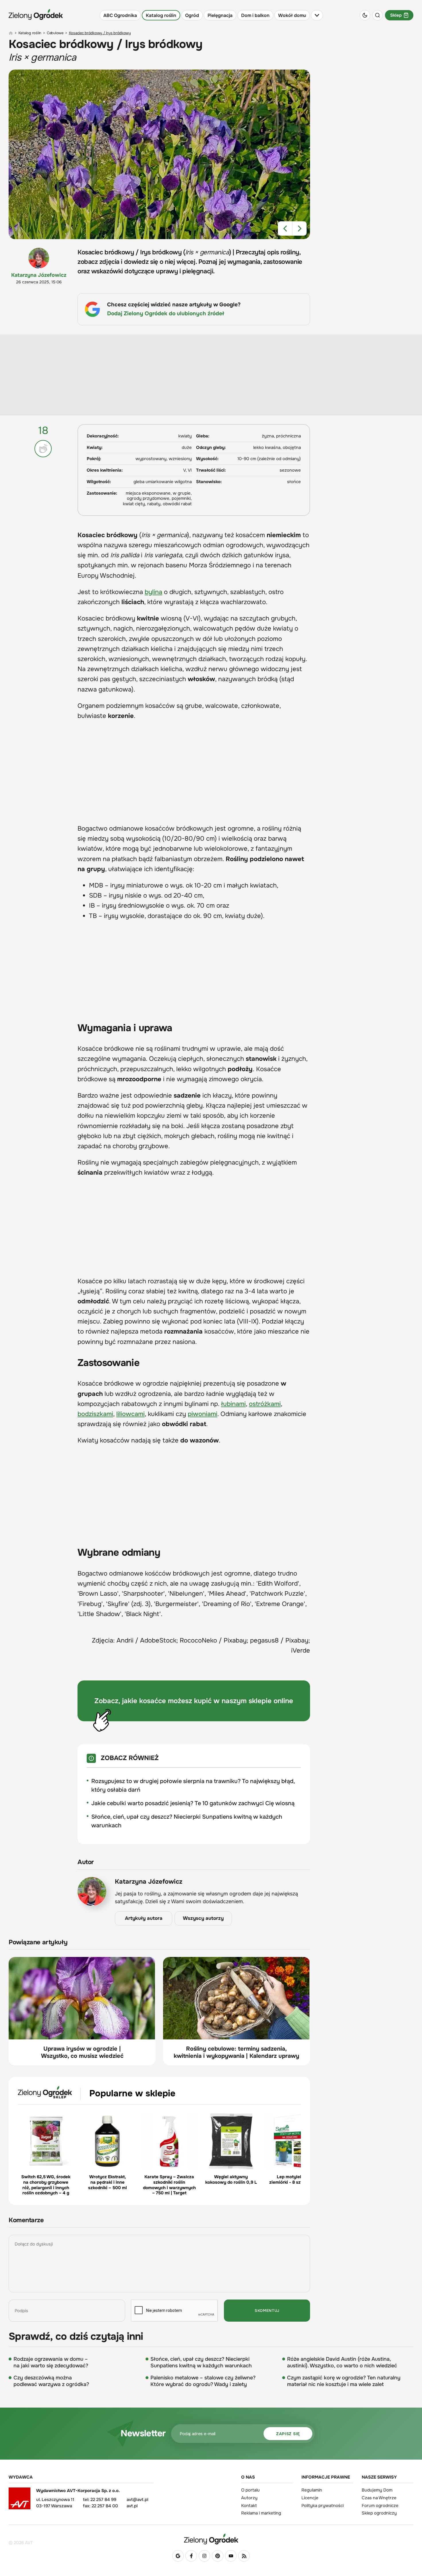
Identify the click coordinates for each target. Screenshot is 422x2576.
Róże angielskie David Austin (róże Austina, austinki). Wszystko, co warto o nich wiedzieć (342, 2362)
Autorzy (249, 2498)
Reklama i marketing (261, 2513)
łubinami (233, 1404)
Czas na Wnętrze (379, 2498)
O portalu (250, 2490)
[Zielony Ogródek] (211, 2539)
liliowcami (130, 1414)
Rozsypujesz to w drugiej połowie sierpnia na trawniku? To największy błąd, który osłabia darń (193, 1785)
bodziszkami (95, 1414)
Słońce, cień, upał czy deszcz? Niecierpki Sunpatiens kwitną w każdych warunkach (187, 1821)
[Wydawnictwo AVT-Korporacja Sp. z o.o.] (20, 2500)
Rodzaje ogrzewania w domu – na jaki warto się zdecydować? (51, 2362)
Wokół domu (292, 15)
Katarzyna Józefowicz (39, 275)
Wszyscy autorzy (203, 1918)
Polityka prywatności (323, 2506)
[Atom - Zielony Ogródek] (244, 2556)
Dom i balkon (255, 15)
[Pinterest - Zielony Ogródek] (218, 2556)
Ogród (192, 15)
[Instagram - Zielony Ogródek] (204, 2556)
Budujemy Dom (377, 2490)
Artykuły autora (144, 1918)
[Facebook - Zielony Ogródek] (191, 2556)
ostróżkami (265, 1404)
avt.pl (132, 2506)
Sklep (396, 15)
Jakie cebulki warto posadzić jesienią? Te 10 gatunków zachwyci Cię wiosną (193, 1803)
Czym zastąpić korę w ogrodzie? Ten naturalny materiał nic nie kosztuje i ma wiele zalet (344, 2381)
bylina (153, 592)
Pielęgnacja (220, 15)
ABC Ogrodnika (120, 15)
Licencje (310, 2498)
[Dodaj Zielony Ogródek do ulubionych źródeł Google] (178, 2556)
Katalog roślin (161, 15)
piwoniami (203, 1414)
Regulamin (312, 2490)
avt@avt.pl (137, 2500)
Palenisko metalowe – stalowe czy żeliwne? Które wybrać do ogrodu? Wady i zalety (203, 2381)
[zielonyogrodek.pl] (11, 33)
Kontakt (249, 2506)
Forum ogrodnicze (380, 2506)
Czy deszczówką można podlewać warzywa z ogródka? (51, 2381)
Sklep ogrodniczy (379, 2513)
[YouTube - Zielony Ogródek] (231, 2556)
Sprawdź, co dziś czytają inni (76, 2337)
